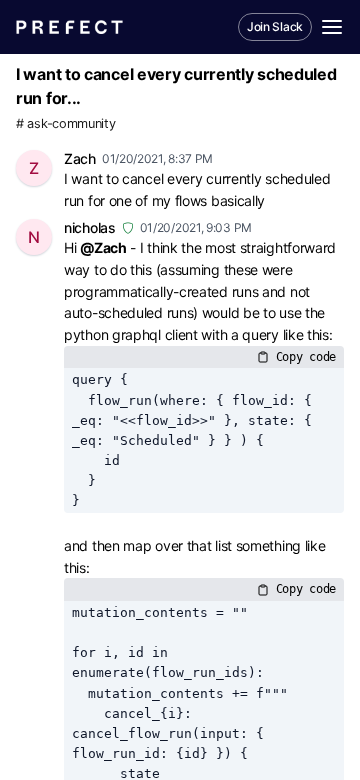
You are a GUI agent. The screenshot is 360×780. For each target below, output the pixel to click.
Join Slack (275, 26)
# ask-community (66, 123)
